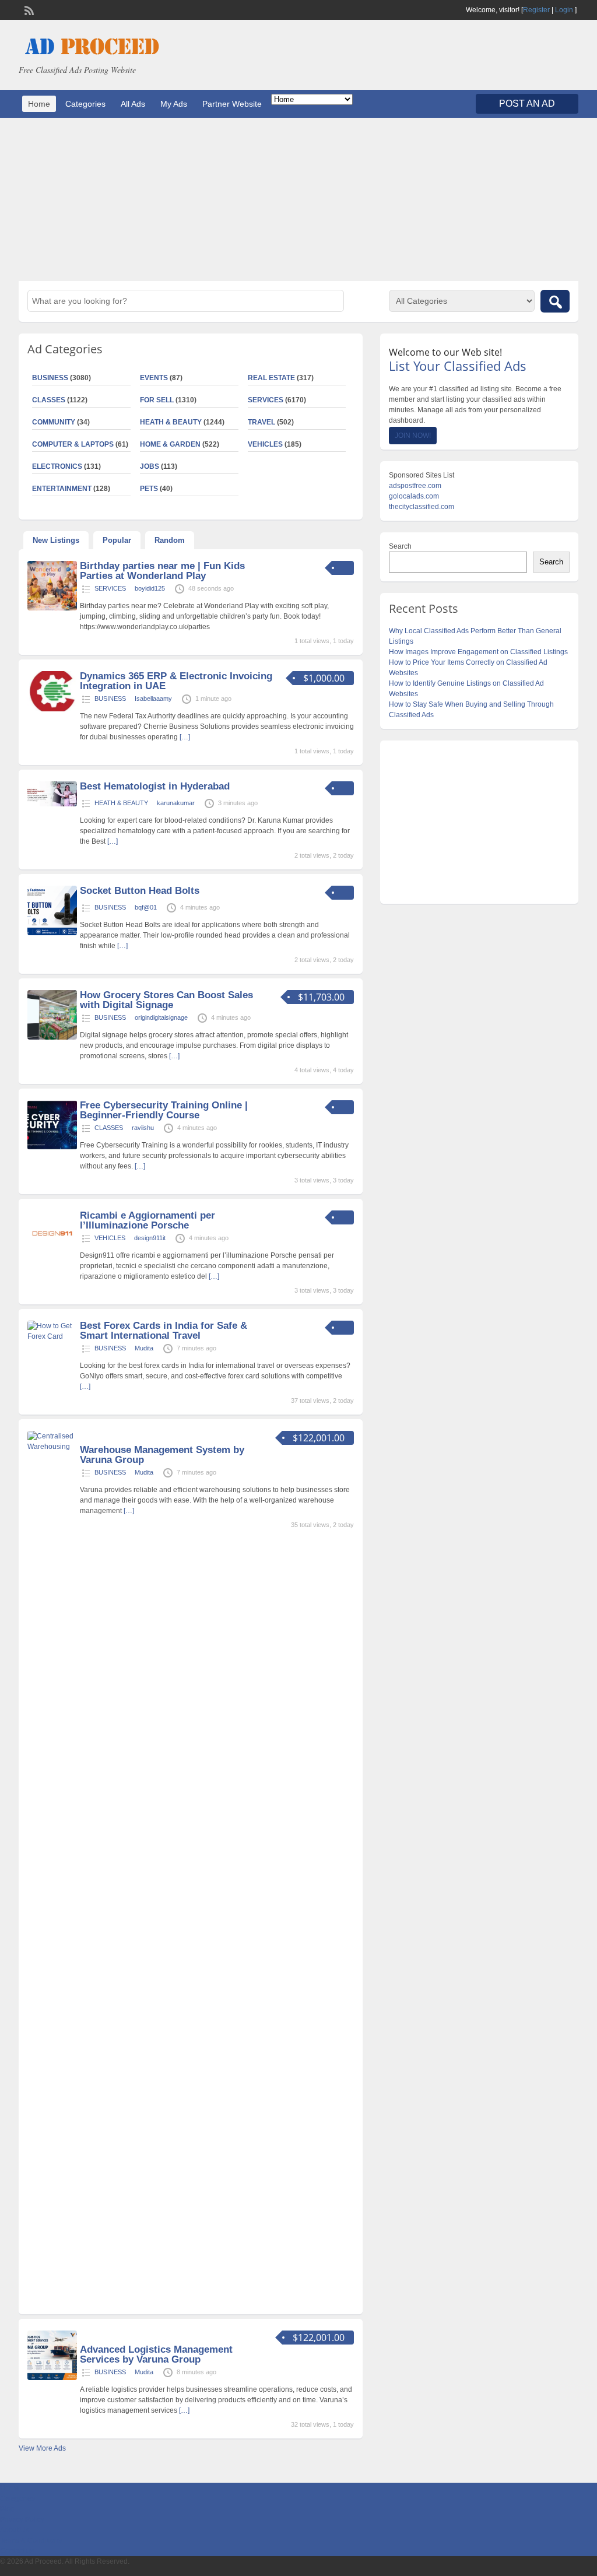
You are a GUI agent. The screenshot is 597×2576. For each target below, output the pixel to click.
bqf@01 (146, 907)
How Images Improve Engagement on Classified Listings (478, 652)
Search (400, 546)
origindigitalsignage (161, 1017)
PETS (149, 489)
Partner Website (232, 104)
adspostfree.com (415, 486)
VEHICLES (265, 444)
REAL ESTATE (271, 378)
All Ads (133, 104)
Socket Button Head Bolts (140, 891)
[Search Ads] (555, 301)
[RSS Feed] (28, 9)
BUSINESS (110, 699)
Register (536, 10)
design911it (150, 1238)
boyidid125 (150, 588)
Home (39, 104)
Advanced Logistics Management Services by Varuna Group (156, 2354)
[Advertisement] (298, 199)
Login (564, 10)
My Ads (174, 104)
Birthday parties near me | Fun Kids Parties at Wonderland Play (162, 571)
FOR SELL (157, 400)
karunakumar (176, 803)
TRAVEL (261, 422)
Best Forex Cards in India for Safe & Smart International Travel (164, 1331)
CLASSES (109, 1128)
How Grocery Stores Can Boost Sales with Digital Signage (166, 1000)
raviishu (143, 1128)
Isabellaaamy (153, 699)
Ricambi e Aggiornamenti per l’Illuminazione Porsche (148, 1220)
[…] (185, 737)
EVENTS (154, 378)
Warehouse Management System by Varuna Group (162, 1455)
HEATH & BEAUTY (171, 422)
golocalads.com (414, 496)
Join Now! (413, 436)
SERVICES (266, 400)
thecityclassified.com (422, 507)
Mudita (144, 1348)
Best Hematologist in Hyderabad (155, 786)
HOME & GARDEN (170, 444)
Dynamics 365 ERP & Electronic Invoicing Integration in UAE (176, 681)
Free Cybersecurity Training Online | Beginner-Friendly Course (164, 1110)
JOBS (150, 466)
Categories (85, 104)
